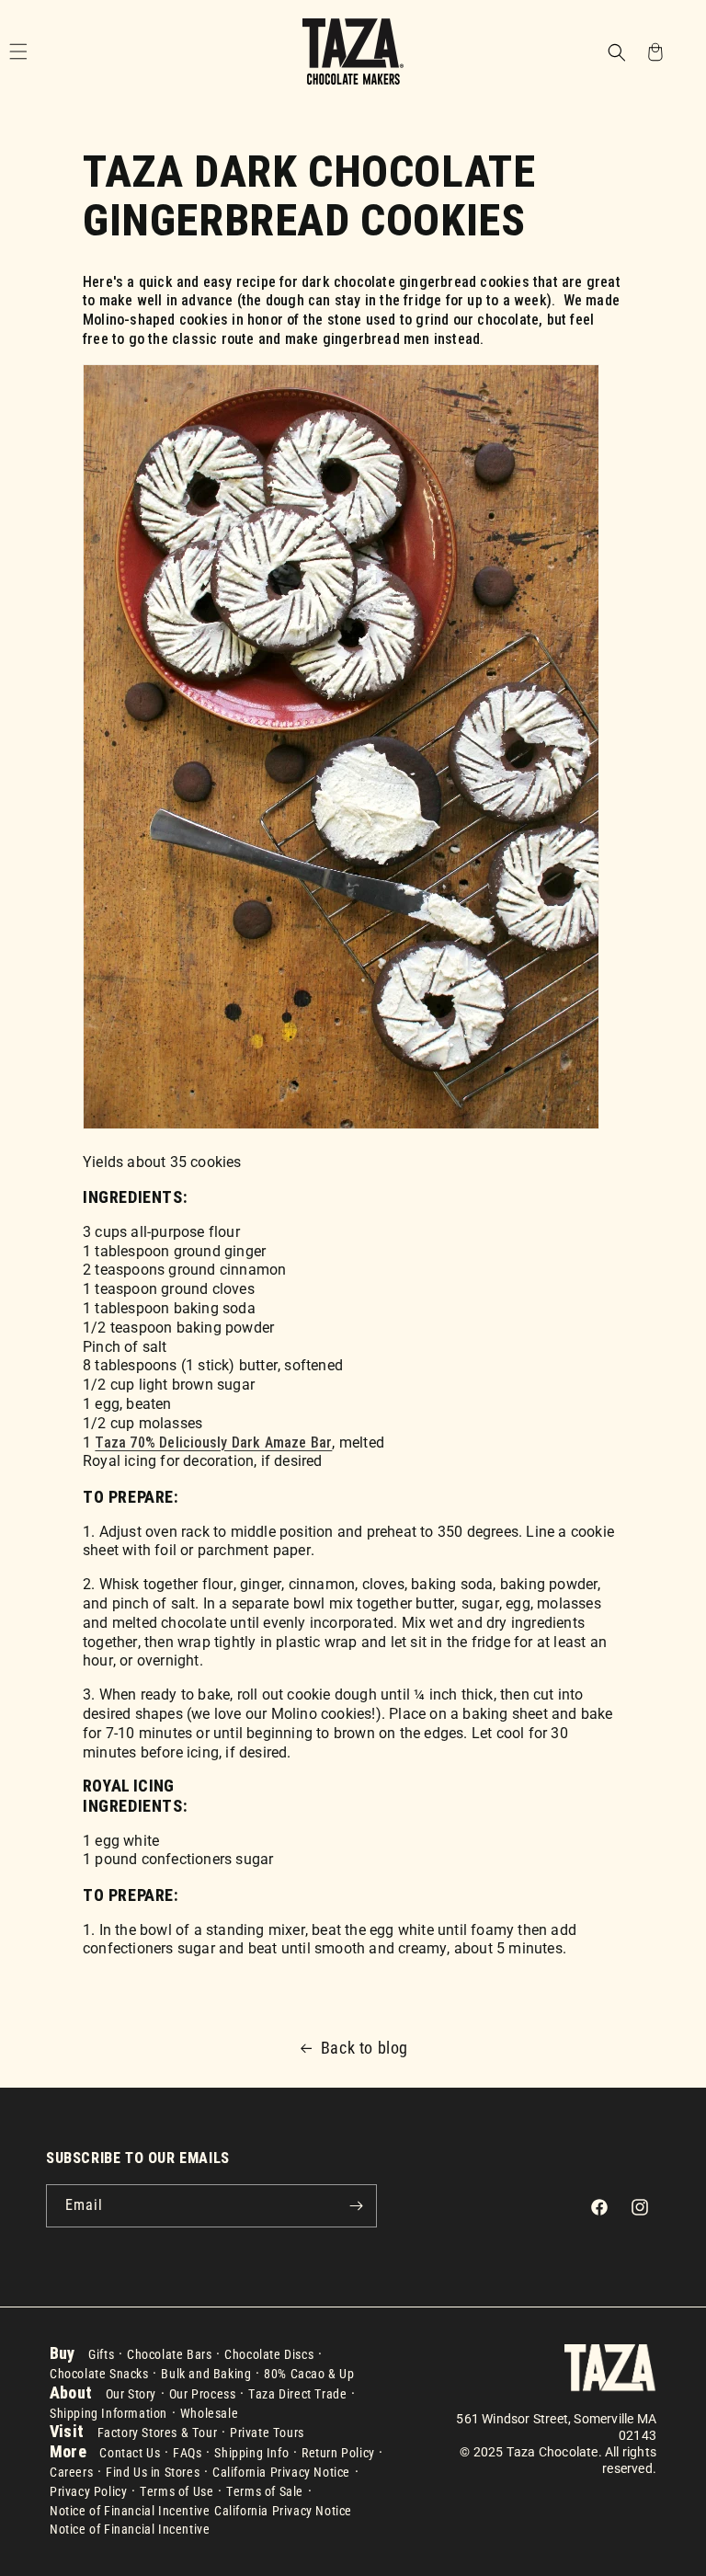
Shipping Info (251, 2453)
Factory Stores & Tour (158, 2433)
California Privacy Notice (281, 2472)
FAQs (187, 2453)
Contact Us (130, 2453)
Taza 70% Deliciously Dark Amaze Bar (213, 1443)
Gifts (101, 2354)
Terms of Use (176, 2491)
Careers (71, 2472)
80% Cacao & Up (309, 2374)
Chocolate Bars (169, 2354)
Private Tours (267, 2433)
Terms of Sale (265, 2491)
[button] (616, 54)
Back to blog (364, 2048)
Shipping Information (108, 2413)
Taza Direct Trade (297, 2394)
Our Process (203, 2394)
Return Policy (338, 2453)
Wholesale (209, 2413)
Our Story (131, 2394)
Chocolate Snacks (99, 2374)
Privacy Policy (88, 2491)
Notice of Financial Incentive (130, 2511)
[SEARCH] (616, 51)
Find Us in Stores (153, 2472)
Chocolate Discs (269, 2354)
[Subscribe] (356, 2206)
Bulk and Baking (206, 2374)
